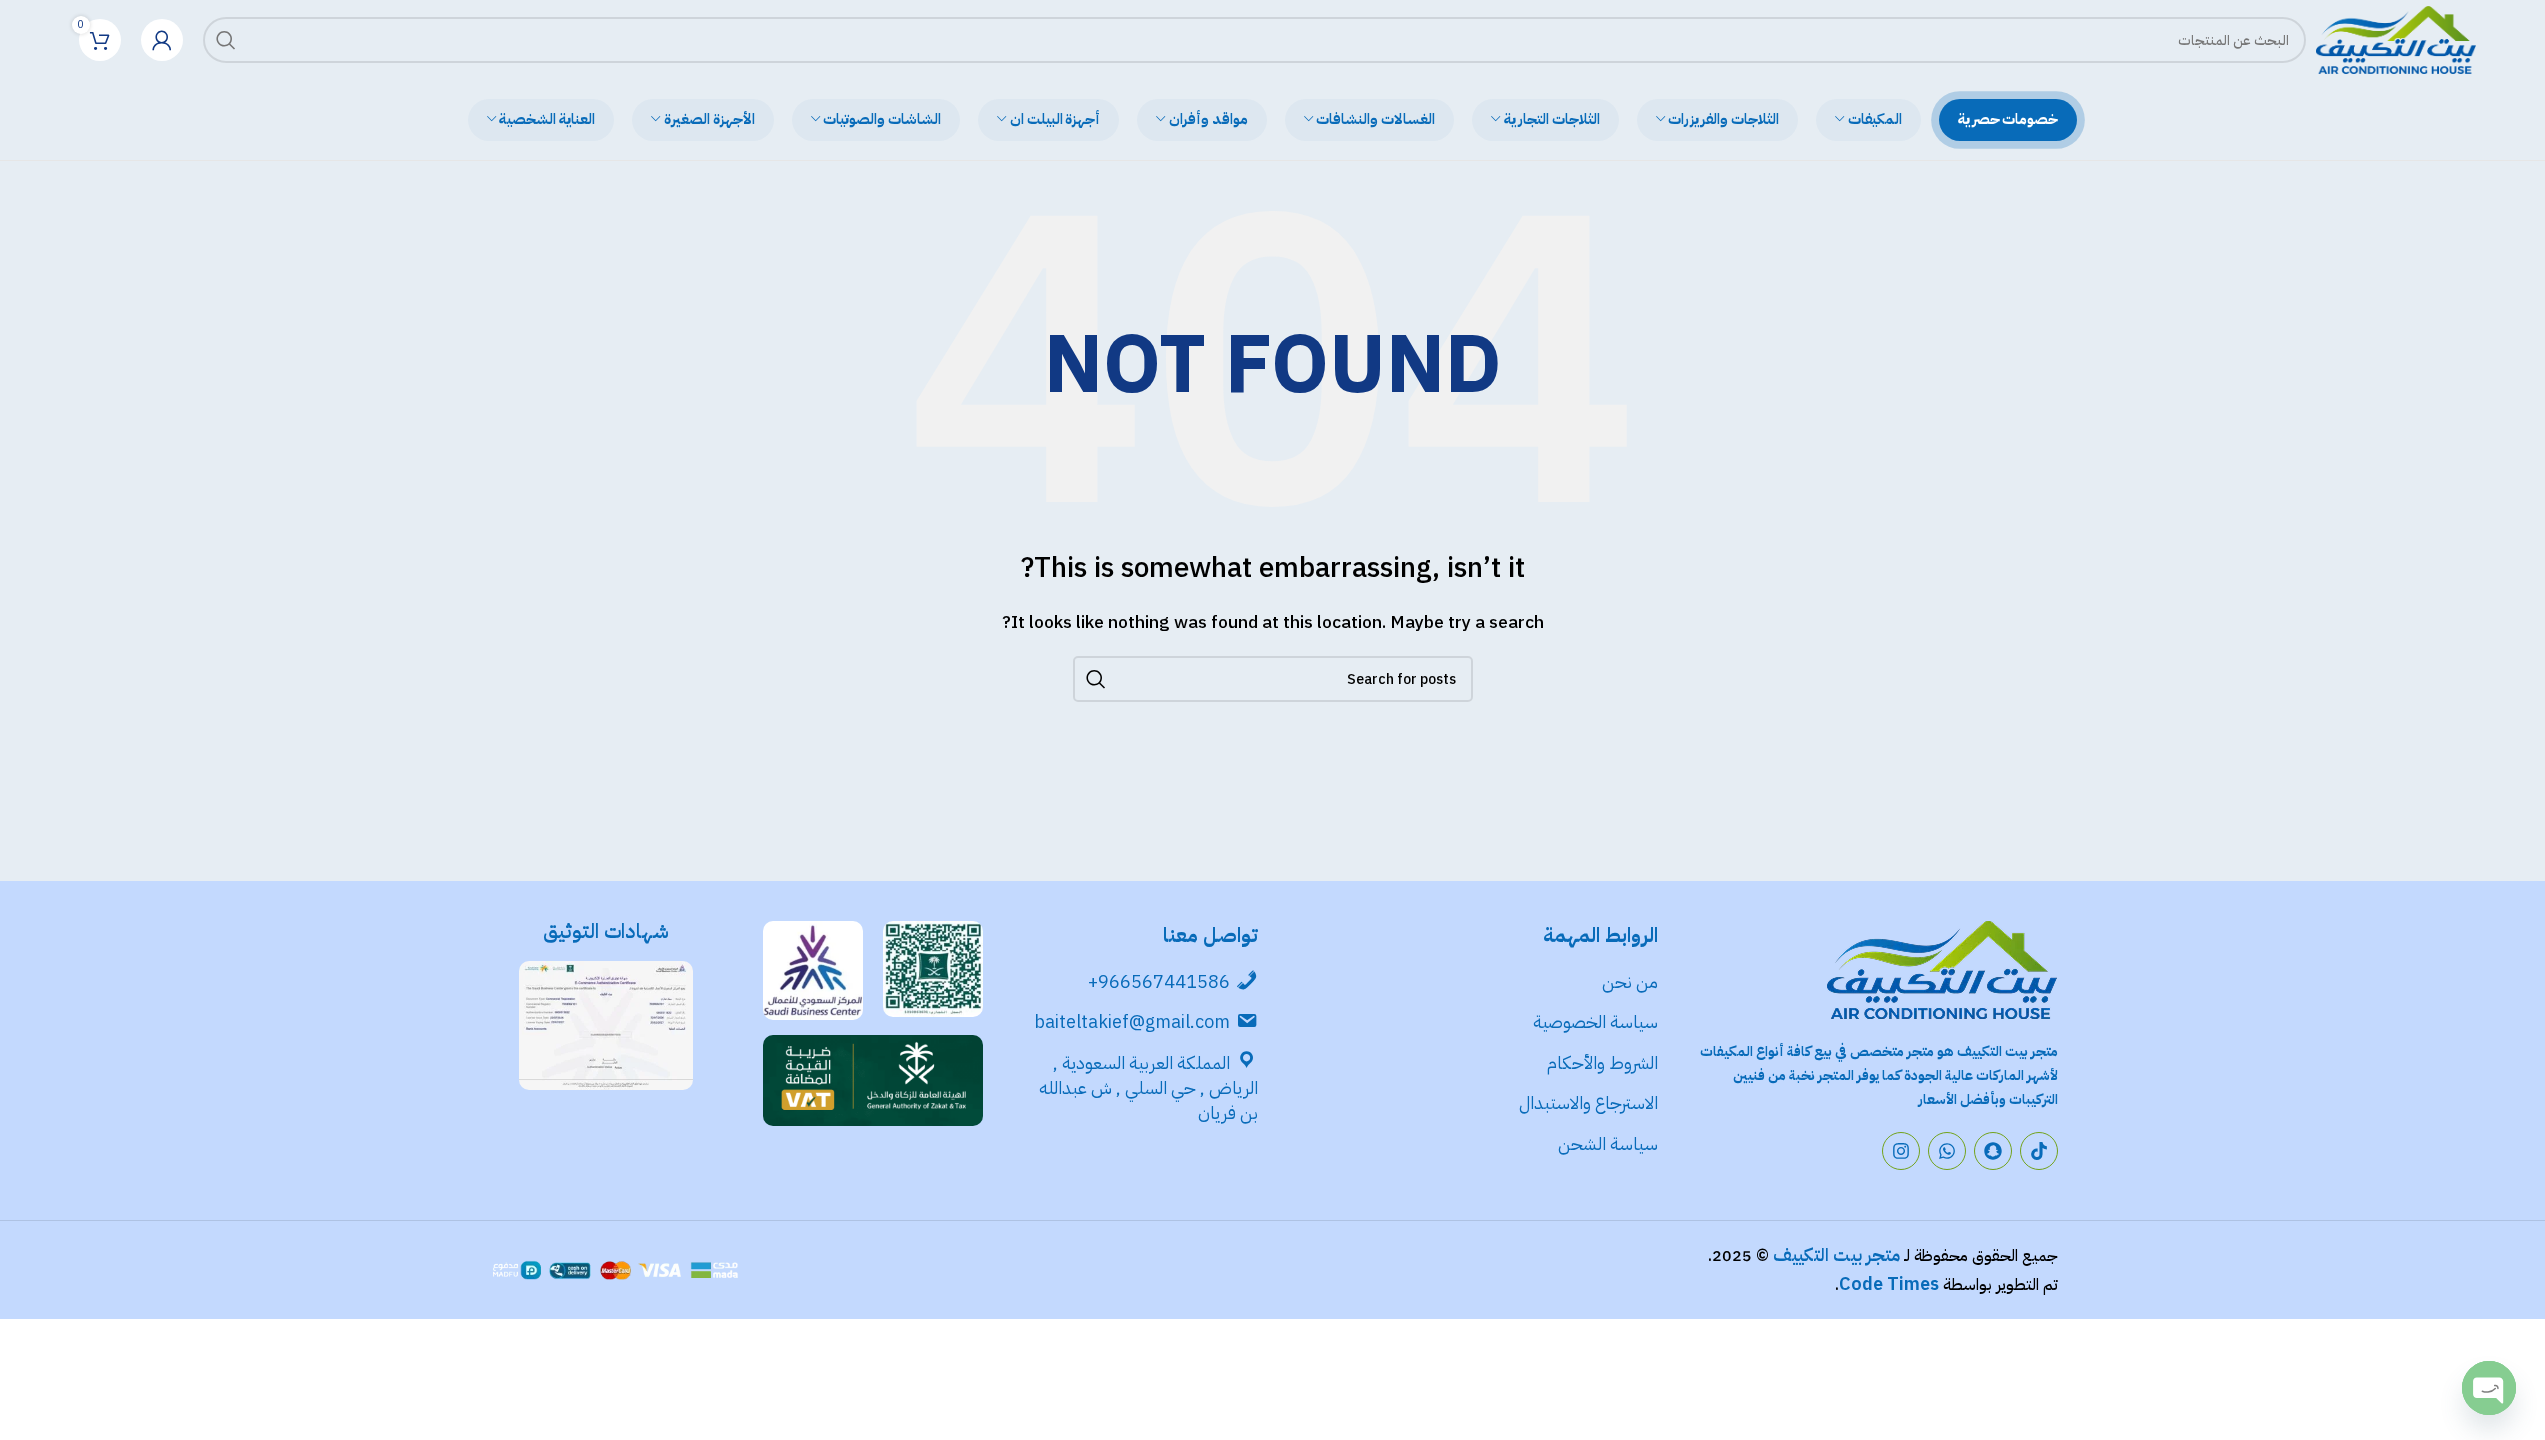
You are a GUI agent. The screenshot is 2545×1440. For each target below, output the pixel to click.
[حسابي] (162, 40)
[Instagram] (1901, 1151)
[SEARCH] (226, 40)
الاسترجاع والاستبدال (1588, 1102)
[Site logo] (2396, 39)
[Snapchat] (1993, 1151)
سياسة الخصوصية (1593, 1021)
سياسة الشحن (1608, 1143)
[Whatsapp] (1947, 1151)
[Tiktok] (2039, 1151)
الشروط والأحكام (1602, 1062)
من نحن (1630, 981)
